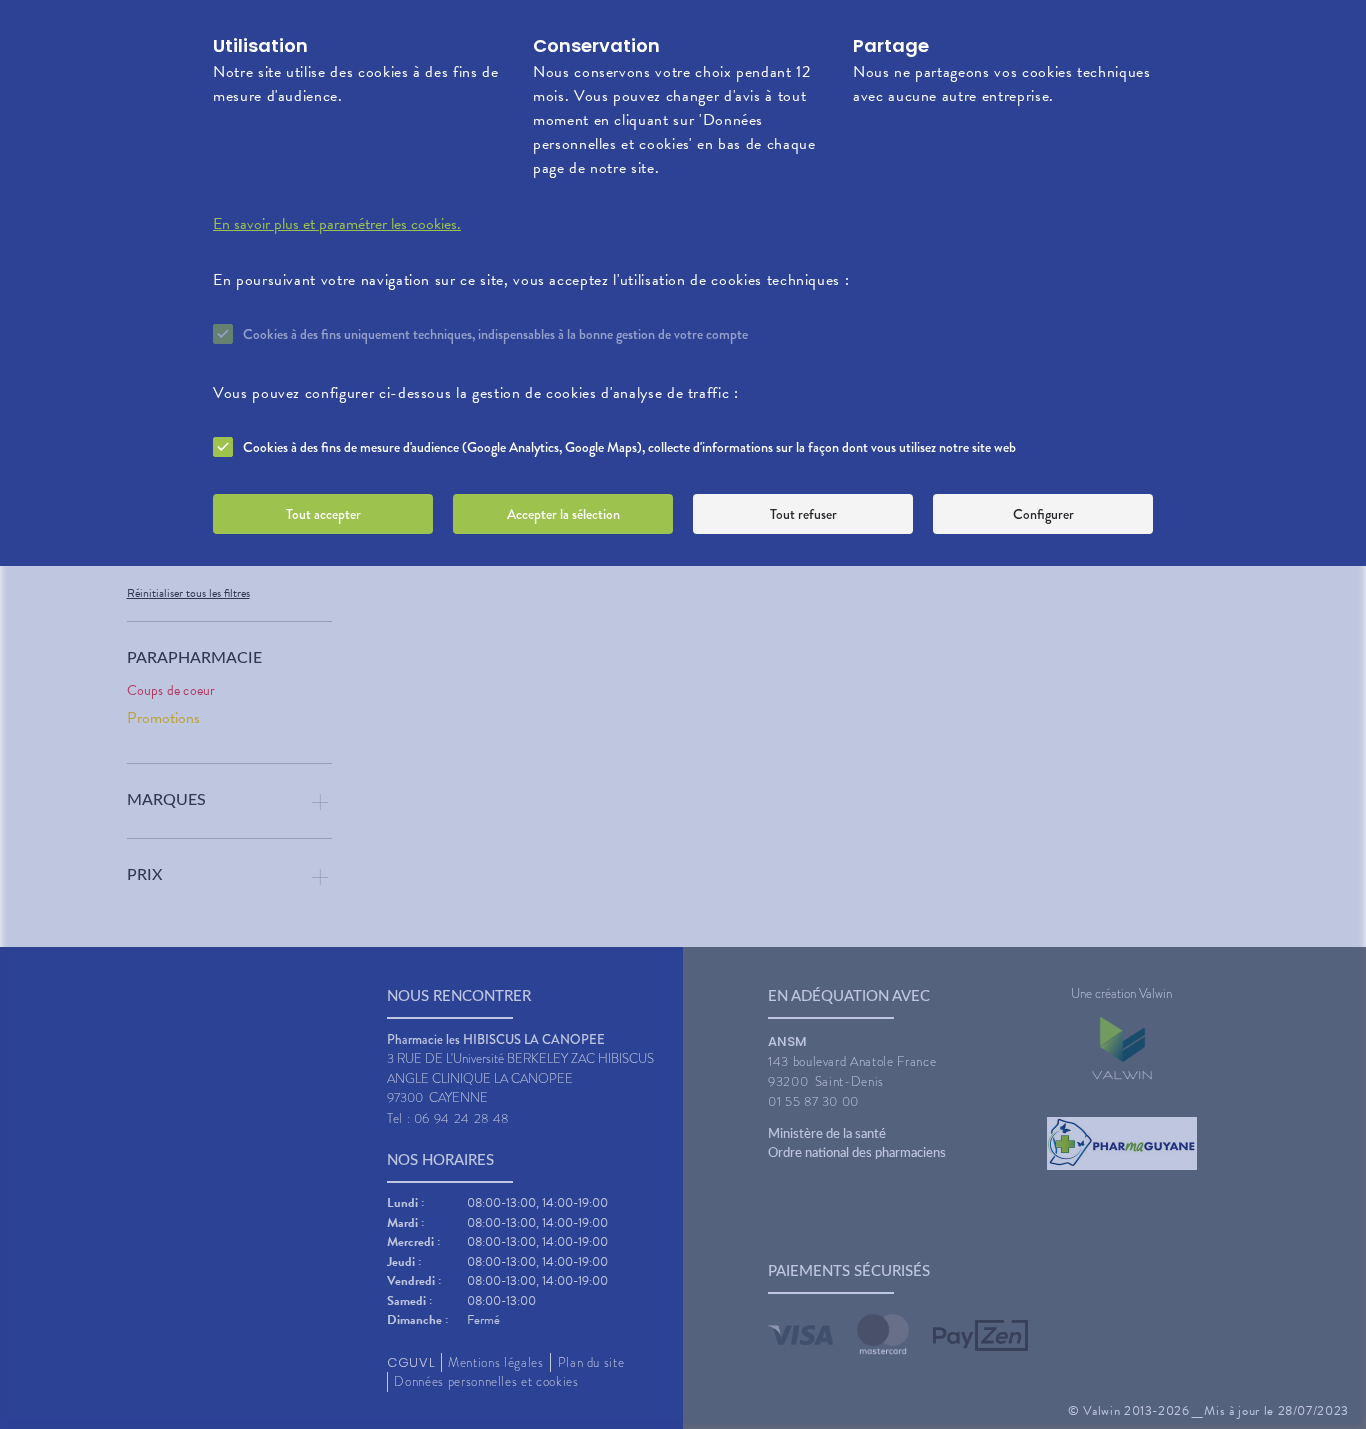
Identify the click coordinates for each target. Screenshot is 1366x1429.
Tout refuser (803, 514)
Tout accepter (323, 514)
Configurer (1043, 514)
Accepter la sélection (563, 514)
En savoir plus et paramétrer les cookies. (337, 224)
